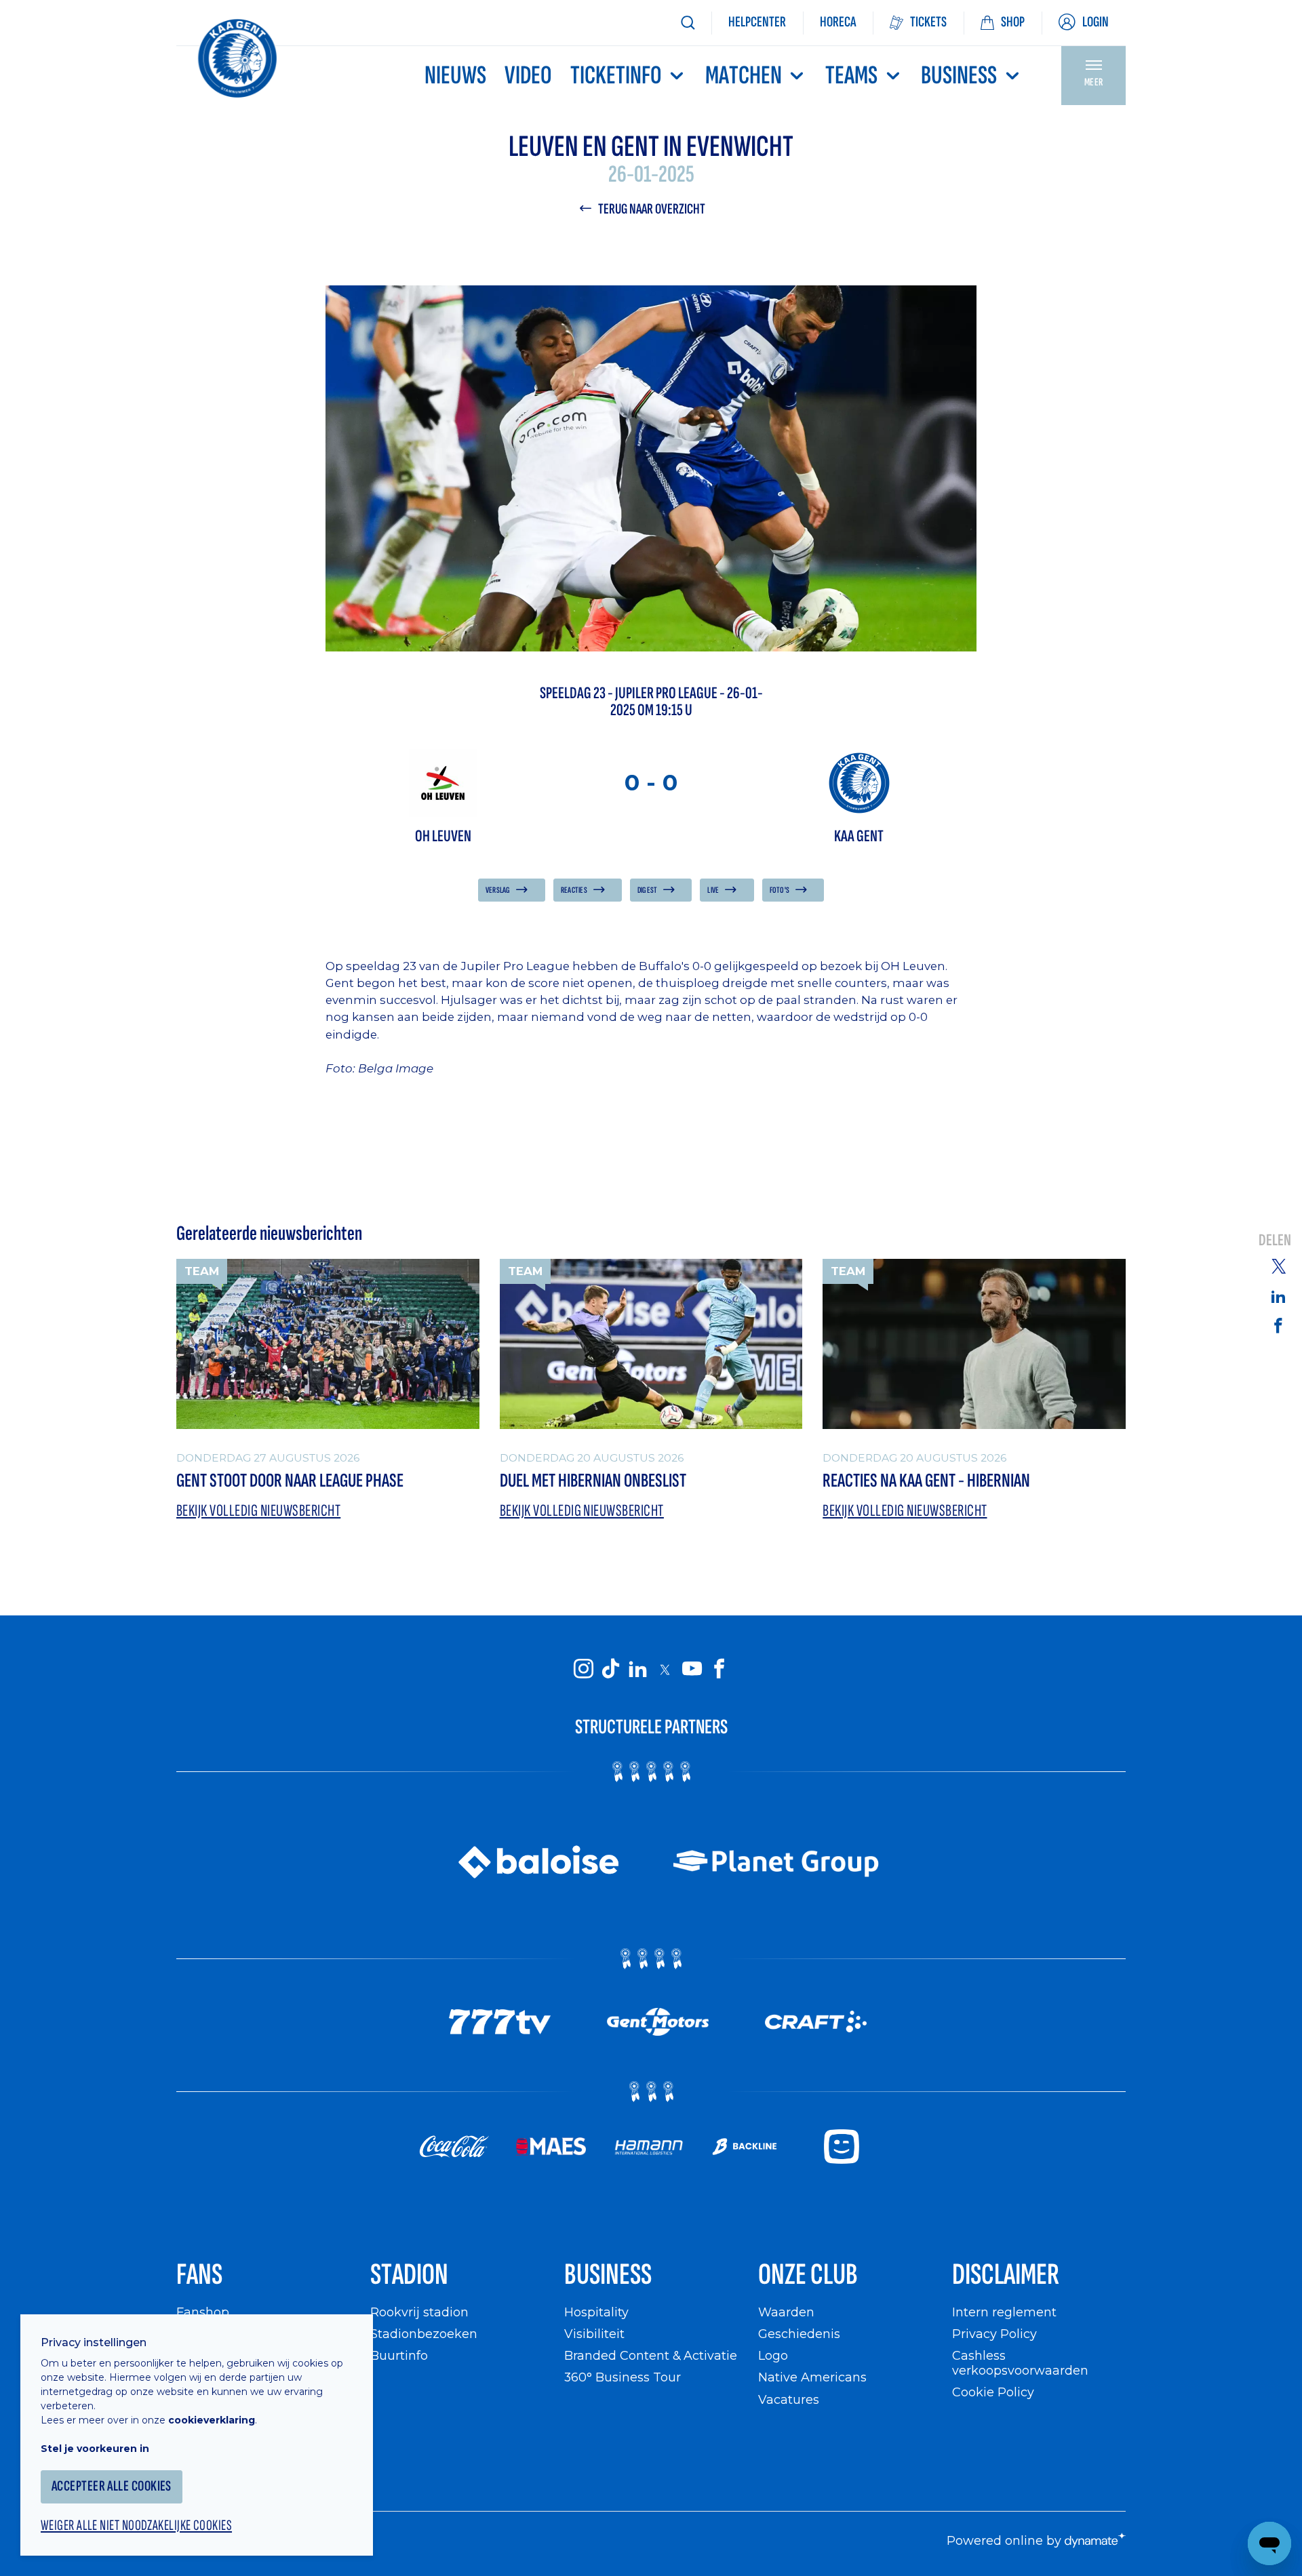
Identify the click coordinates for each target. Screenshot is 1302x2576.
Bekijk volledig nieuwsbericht (258, 1511)
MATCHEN (744, 76)
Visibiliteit (594, 2334)
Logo (773, 2355)
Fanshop (203, 2312)
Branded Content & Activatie (651, 2355)
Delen (1275, 1241)
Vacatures (789, 2399)
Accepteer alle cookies (112, 2486)
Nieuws (455, 76)
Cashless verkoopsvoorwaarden (1020, 2363)
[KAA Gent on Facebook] (719, 1669)
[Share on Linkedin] (1278, 1296)
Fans (199, 2275)
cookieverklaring (212, 2420)
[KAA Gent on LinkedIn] (637, 1669)
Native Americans (812, 2377)
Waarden (786, 2312)
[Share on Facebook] (1278, 1325)
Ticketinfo (616, 76)
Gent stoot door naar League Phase (290, 1481)
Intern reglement (1004, 2312)
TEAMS (851, 76)
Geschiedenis (799, 2334)
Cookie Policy (993, 2392)
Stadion (409, 2275)
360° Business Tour (623, 2377)
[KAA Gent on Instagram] (583, 1669)
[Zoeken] (688, 23)
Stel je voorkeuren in (95, 2449)
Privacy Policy (994, 2334)
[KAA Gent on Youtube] (692, 1669)
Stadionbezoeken (424, 2334)
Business (959, 76)
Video (528, 76)
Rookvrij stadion (419, 2312)
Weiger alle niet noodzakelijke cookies (136, 2526)
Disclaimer (1006, 2275)
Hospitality (596, 2312)
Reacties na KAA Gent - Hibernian (926, 1481)
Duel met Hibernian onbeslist (593, 1481)
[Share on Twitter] (1278, 1266)
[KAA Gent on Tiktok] (610, 1669)
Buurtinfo (399, 2355)
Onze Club (808, 2275)
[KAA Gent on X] (665, 1669)
